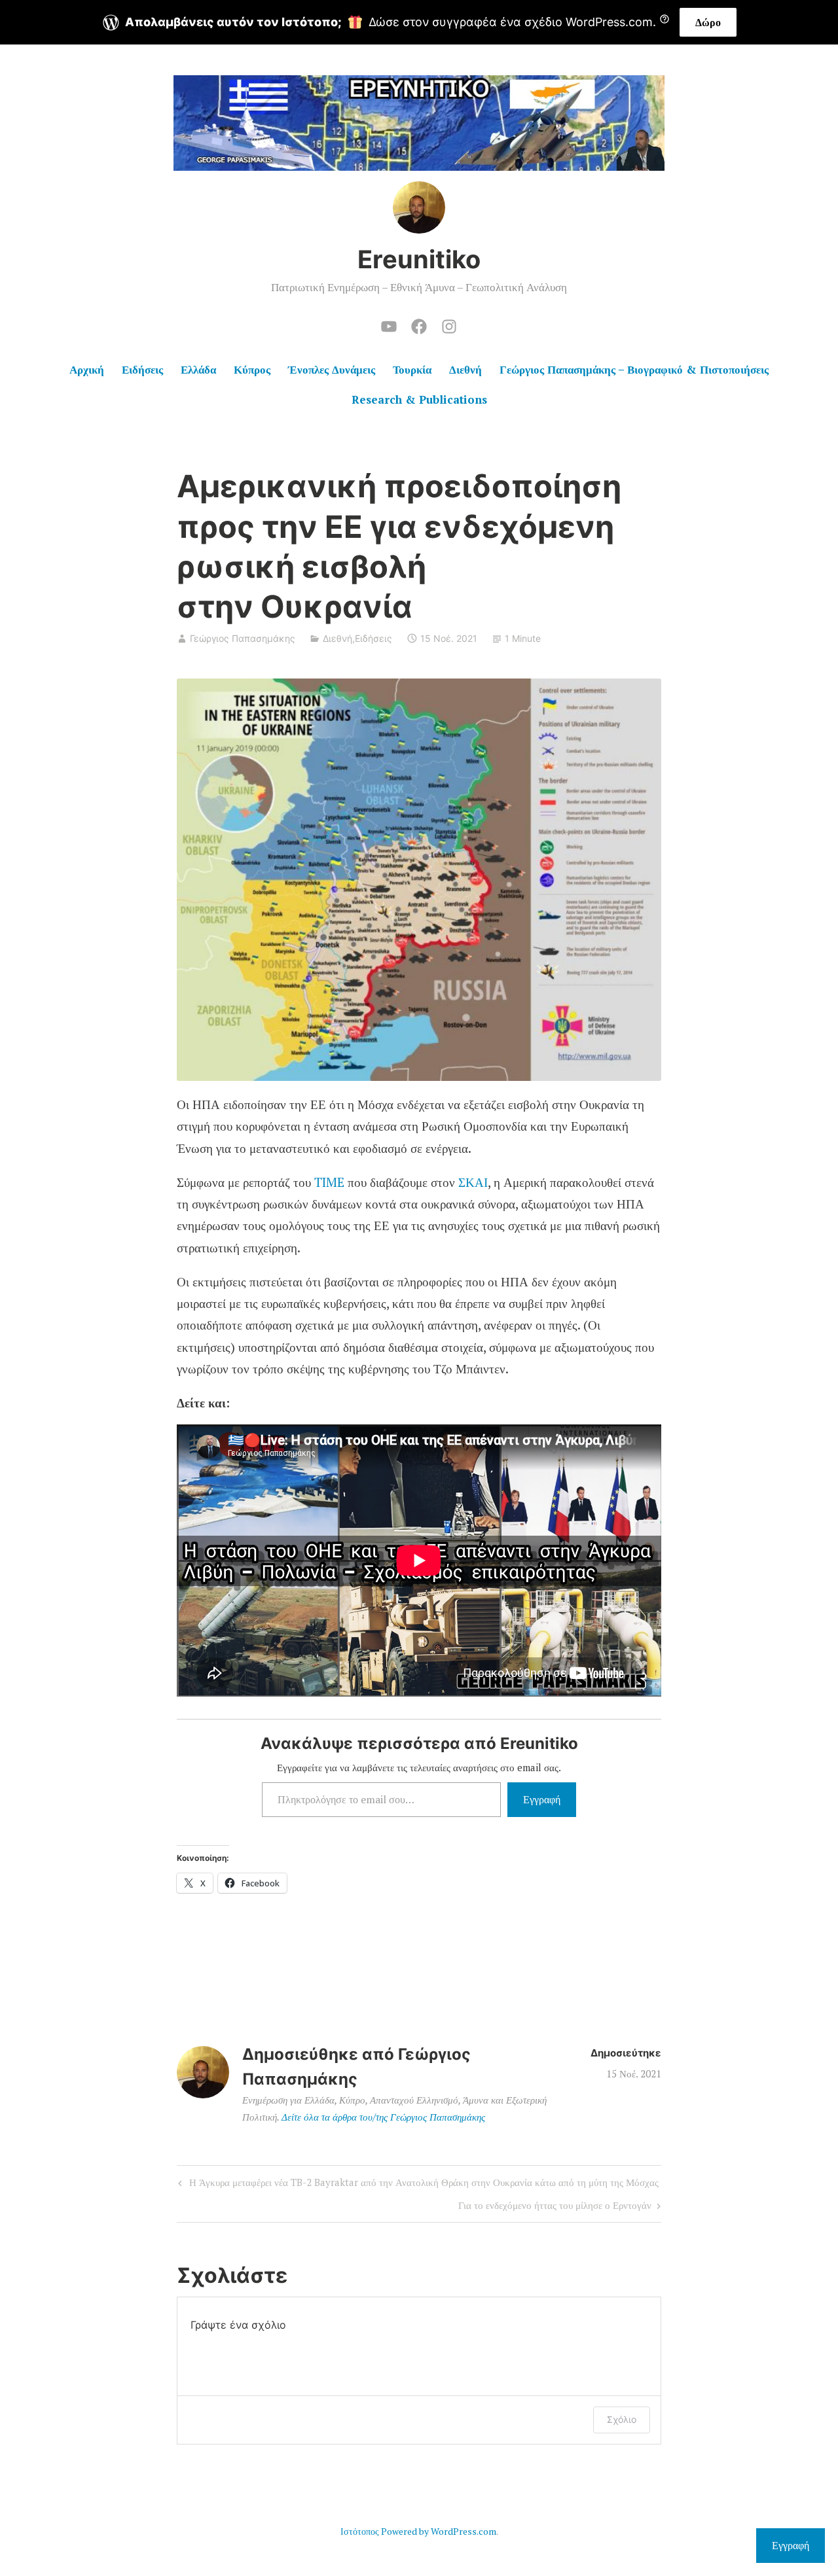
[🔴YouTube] (389, 325)
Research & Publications (419, 399)
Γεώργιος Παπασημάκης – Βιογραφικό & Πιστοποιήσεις (634, 369)
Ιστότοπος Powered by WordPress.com (418, 2531)
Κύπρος (252, 369)
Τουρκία (412, 369)
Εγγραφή (542, 1799)
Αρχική (87, 369)
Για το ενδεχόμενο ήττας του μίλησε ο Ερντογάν (555, 2207)
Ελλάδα (198, 369)
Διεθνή (465, 369)
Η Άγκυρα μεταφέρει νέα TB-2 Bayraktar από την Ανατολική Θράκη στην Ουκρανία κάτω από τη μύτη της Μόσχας (417, 2184)
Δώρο (708, 22)
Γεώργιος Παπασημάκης (243, 638)
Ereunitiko (419, 259)
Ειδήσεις (142, 369)
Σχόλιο (622, 2419)
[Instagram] (449, 325)
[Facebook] (419, 325)
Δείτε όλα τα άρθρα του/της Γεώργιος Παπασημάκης (383, 2117)
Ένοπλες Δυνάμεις (332, 369)
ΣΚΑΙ (473, 1182)
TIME (329, 1182)
